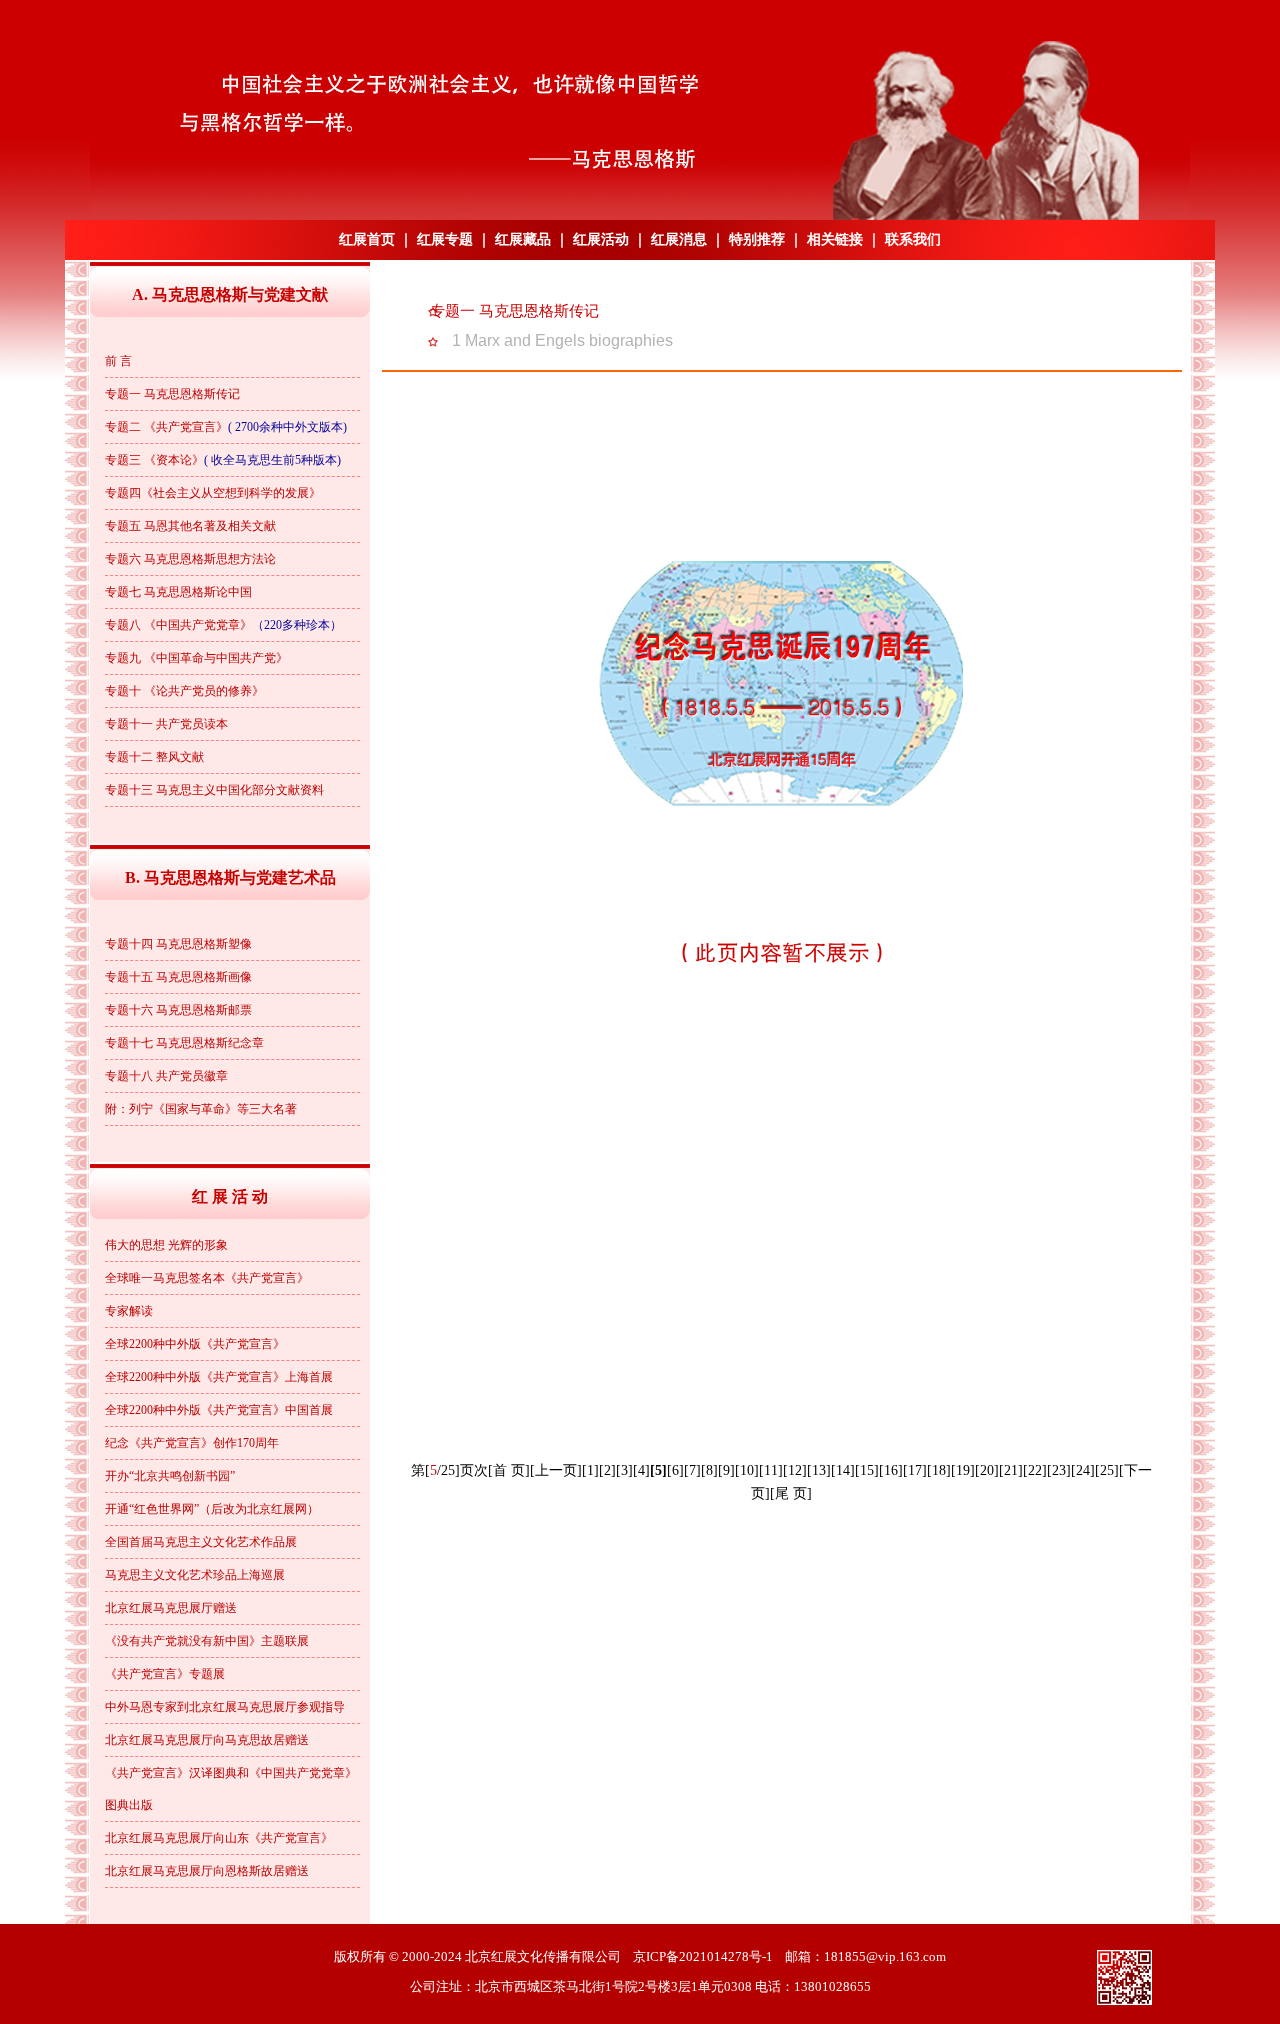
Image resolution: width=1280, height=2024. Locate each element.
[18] (939, 1470)
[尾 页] (791, 1493)
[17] (915, 1470)
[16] (891, 1470)
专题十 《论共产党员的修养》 (184, 691)
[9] (726, 1470)
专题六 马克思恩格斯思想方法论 (190, 559)
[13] (819, 1470)
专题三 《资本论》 (154, 460)
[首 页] (509, 1470)
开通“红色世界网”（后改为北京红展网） (212, 1509)
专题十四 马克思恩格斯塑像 (178, 944)
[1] (590, 1470)
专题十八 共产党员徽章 (166, 1076)
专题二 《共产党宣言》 (166, 427)
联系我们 (913, 239)
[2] (607, 1470)
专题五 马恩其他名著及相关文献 (190, 526)
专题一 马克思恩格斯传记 (172, 394)
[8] (709, 1470)
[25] (1107, 1470)
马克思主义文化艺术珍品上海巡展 (195, 1575)
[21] (1011, 1470)
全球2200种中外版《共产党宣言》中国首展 (219, 1410)
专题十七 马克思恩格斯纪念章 (184, 1043)
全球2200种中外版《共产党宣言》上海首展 (219, 1377)
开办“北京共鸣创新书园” (170, 1476)
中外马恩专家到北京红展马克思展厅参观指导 (225, 1707)
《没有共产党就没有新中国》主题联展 (207, 1641)
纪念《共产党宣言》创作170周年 (192, 1443)
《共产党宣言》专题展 (165, 1674)
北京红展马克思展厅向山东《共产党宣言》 (219, 1838)
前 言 (118, 361)
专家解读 (129, 1311)
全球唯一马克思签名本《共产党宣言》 (207, 1278)
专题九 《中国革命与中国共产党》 (196, 658)
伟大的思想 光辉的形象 (166, 1245)
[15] (867, 1470)
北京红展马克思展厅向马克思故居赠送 (207, 1740)
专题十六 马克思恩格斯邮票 (178, 1010)
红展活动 (601, 239)
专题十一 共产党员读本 (166, 724)
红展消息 (679, 239)
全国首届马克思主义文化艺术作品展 (201, 1542)
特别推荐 (757, 239)
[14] (843, 1470)
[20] (987, 1470)
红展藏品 (523, 239)
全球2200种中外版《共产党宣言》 (195, 1344)
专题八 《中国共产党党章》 (178, 625)
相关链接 (835, 239)
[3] (624, 1470)
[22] (1035, 1470)
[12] (795, 1470)
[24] (1083, 1470)
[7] (692, 1470)
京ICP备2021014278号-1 (703, 1956)
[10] (747, 1470)
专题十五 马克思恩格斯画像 (178, 977)
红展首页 (367, 239)
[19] (963, 1470)
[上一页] (556, 1470)
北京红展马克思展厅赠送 (171, 1608)
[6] (675, 1470)
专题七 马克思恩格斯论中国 (178, 592)
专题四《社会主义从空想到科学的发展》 (213, 493)
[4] (641, 1470)
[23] (1059, 1470)
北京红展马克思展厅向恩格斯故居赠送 (207, 1871)
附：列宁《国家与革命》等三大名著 (201, 1109)
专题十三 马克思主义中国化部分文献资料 (214, 790)
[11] (771, 1470)
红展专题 (445, 239)
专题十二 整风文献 (154, 757)
